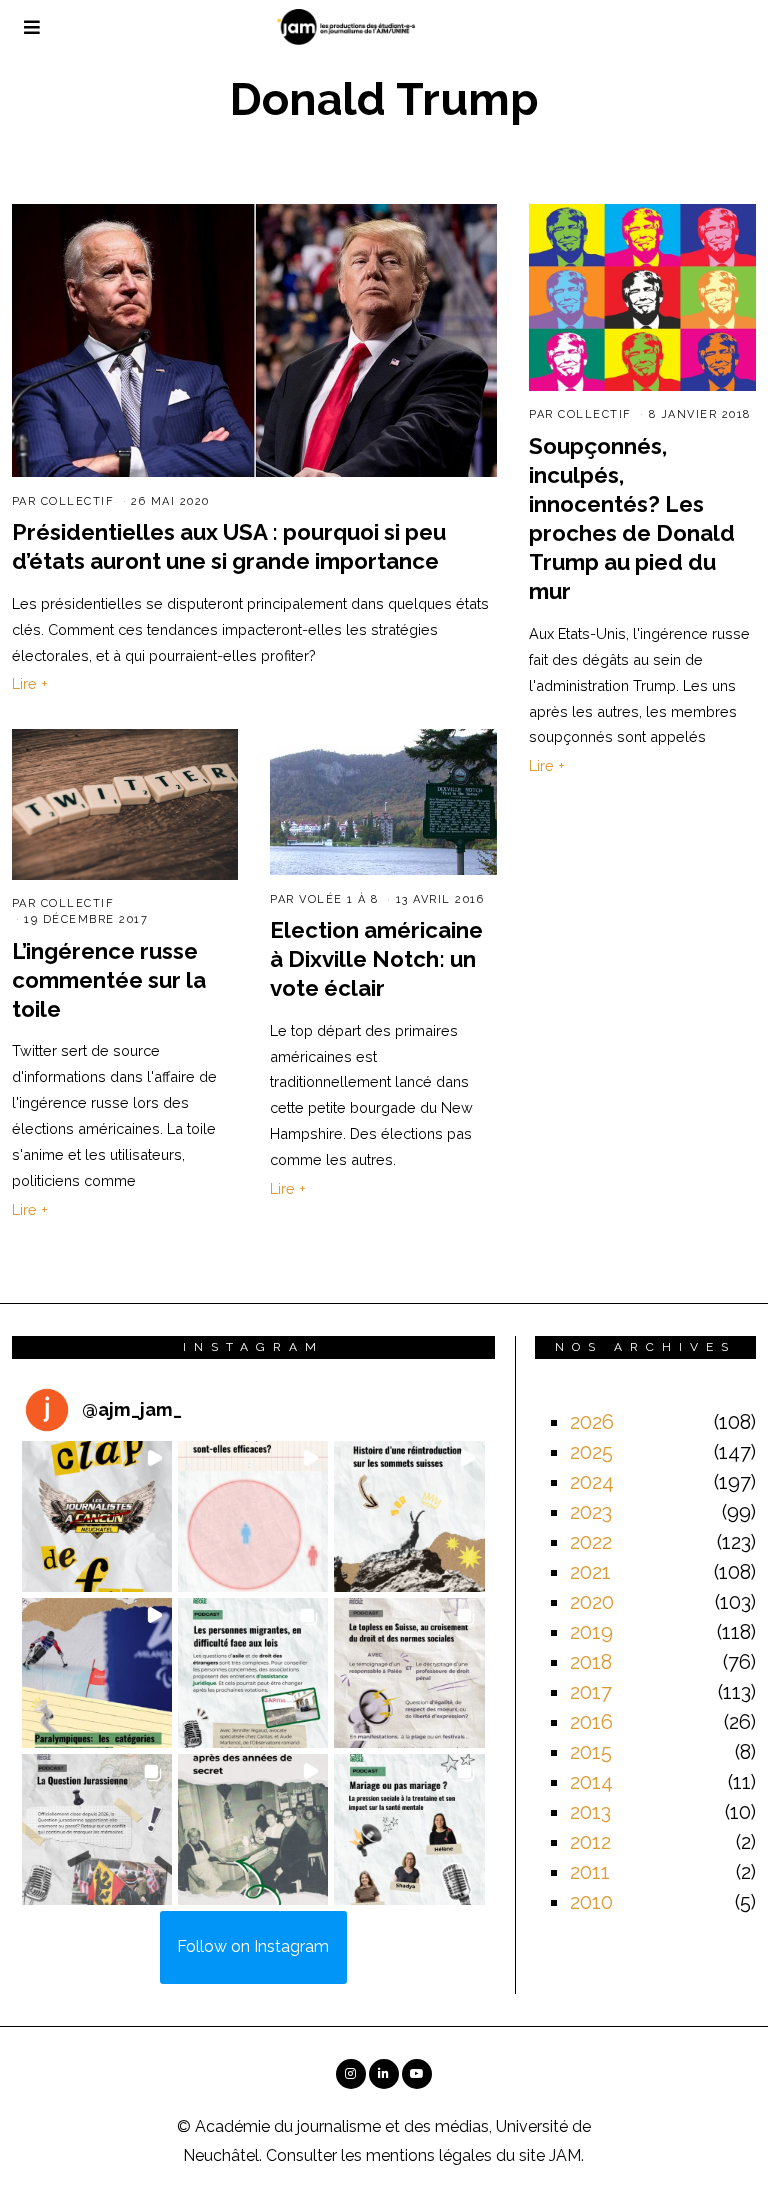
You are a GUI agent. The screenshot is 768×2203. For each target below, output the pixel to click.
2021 (590, 1572)
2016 (591, 1722)
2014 (591, 1782)
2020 (592, 1602)
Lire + (30, 683)
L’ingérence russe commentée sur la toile (109, 980)
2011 (590, 1872)
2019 (591, 1632)
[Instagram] (351, 2074)
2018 (591, 1662)
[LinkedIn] (384, 2074)
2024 (592, 1482)
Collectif (78, 501)
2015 (591, 1752)
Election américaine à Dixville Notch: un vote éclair (376, 959)
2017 (591, 1692)
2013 (590, 1812)
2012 (590, 1842)
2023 (591, 1512)
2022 (591, 1542)
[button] (97, 1516)
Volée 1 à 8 (339, 899)
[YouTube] (417, 2074)
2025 (591, 1452)
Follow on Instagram (253, 1946)
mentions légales (429, 2155)
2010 (591, 1902)
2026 (592, 1422)
